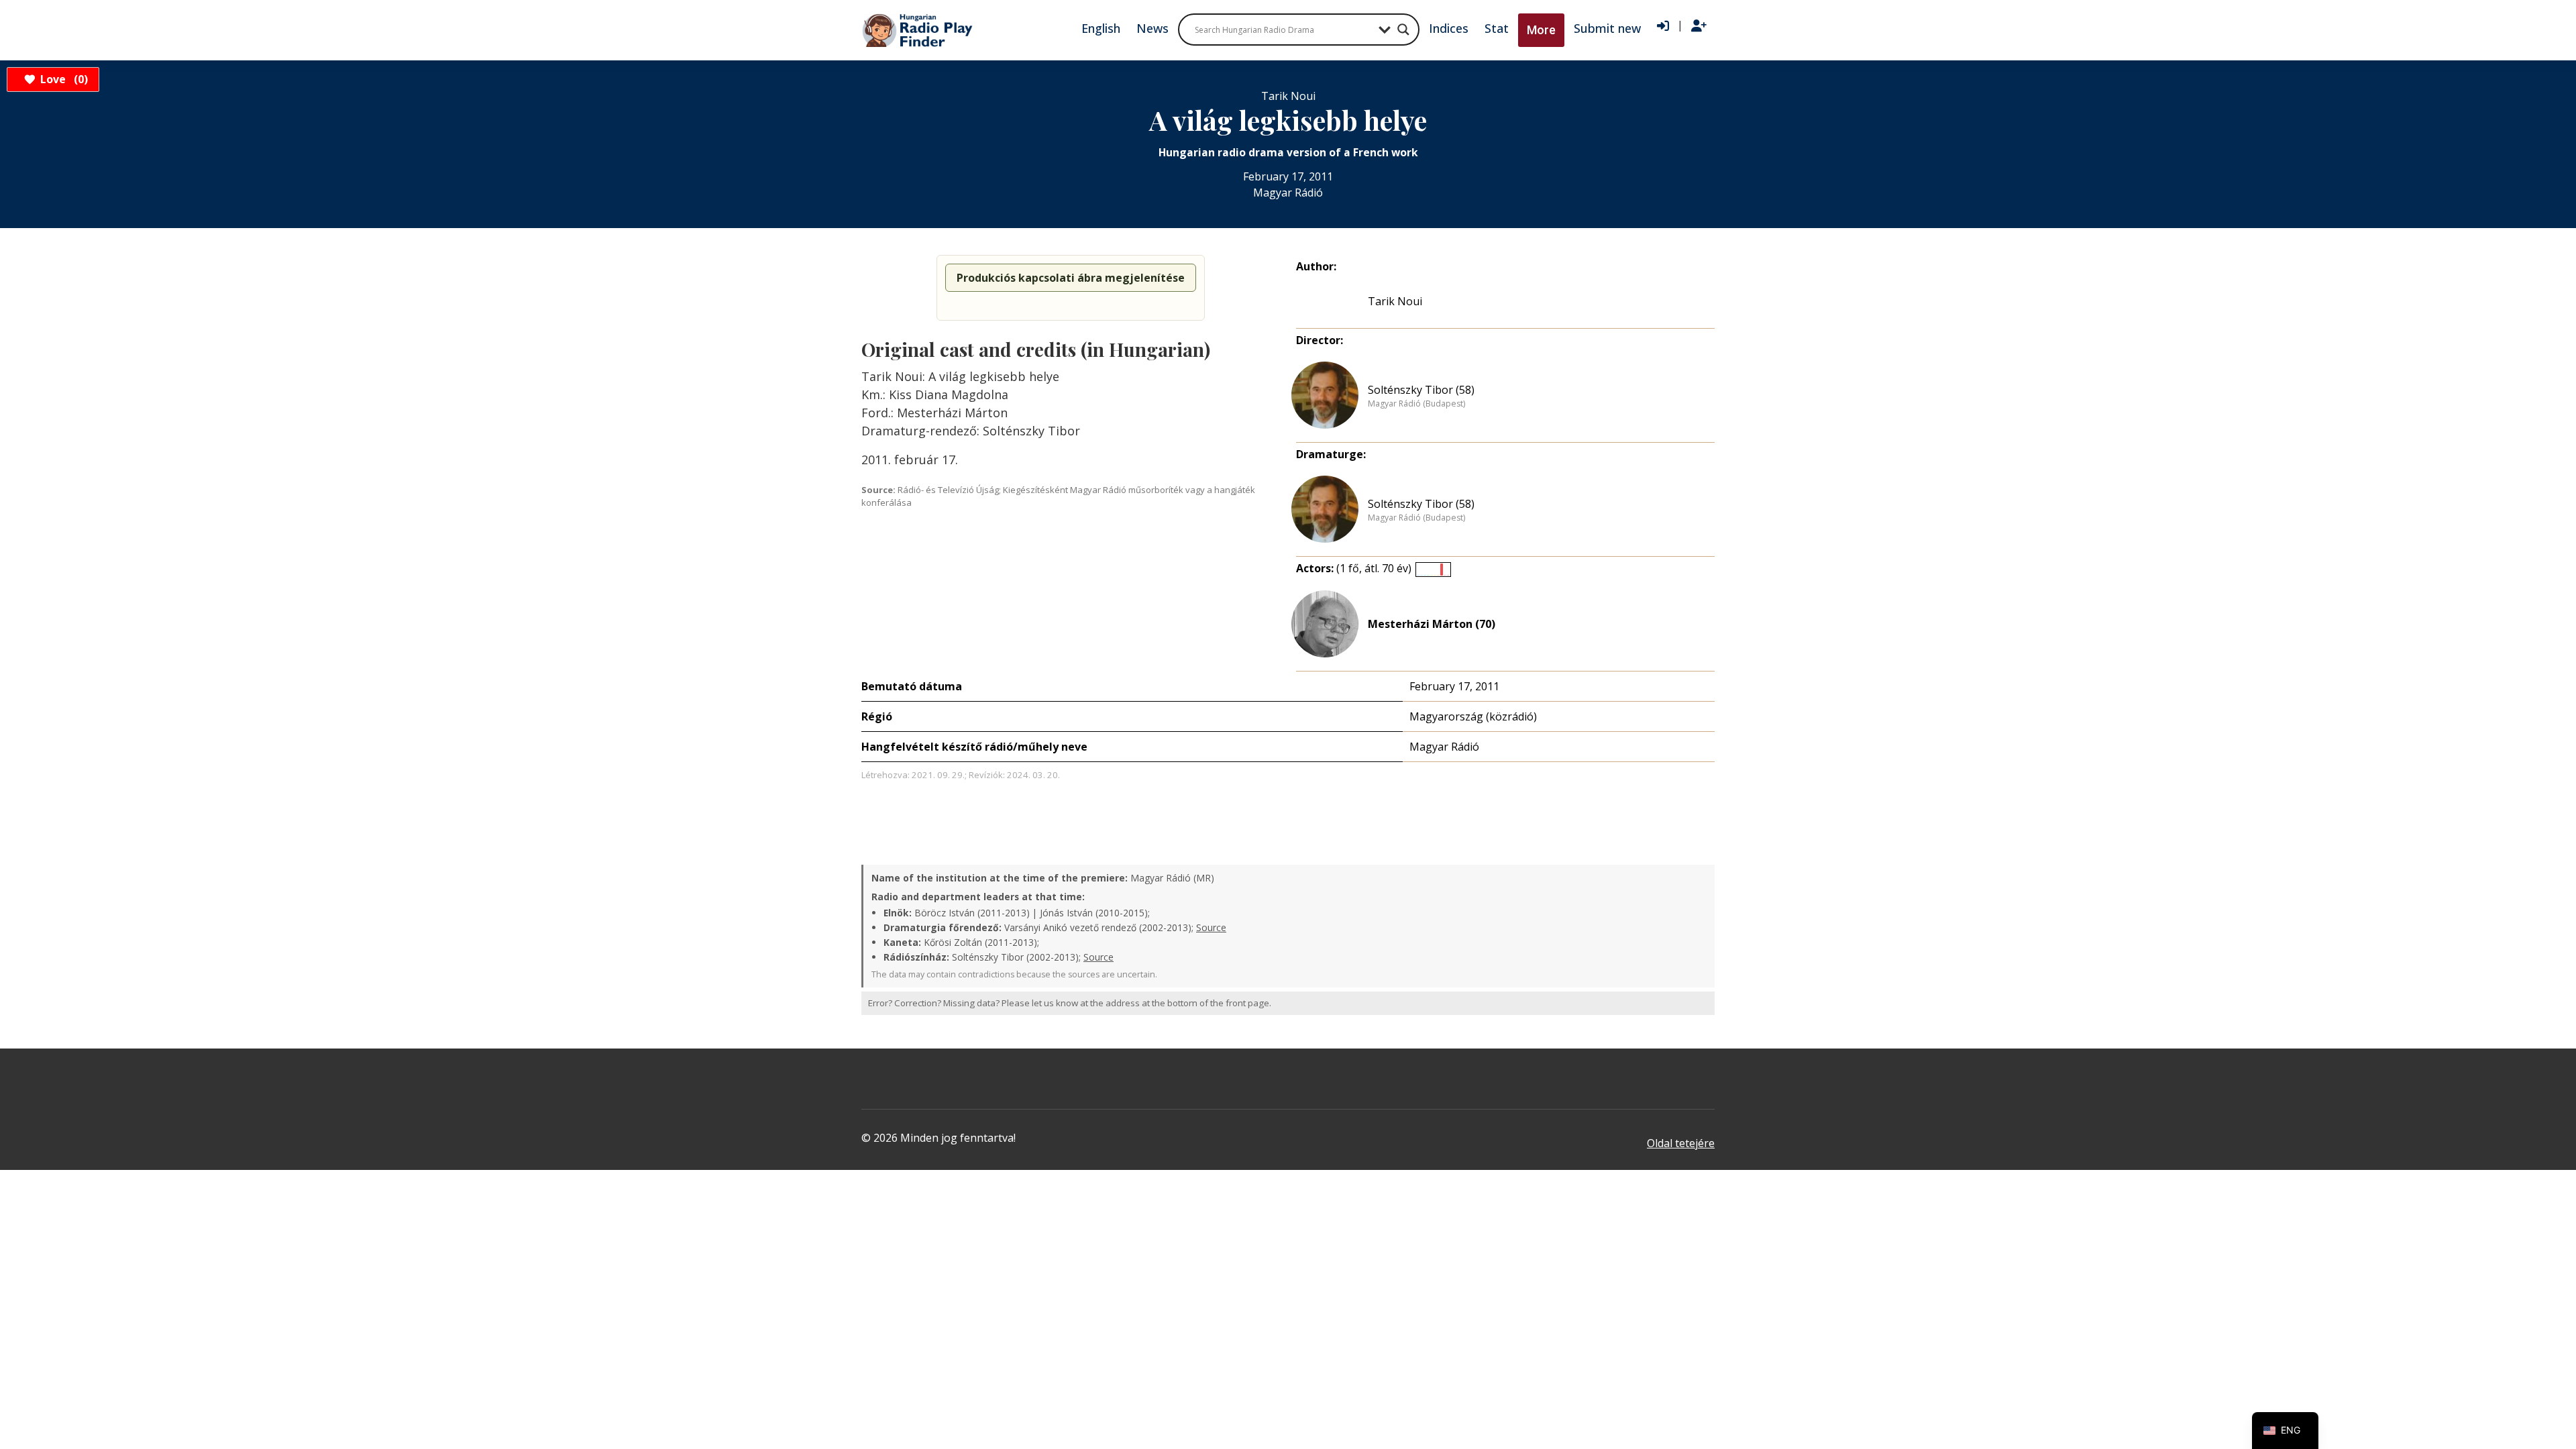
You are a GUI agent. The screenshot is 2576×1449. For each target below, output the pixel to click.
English (1101, 28)
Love (62, 79)
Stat (1497, 28)
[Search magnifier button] (1403, 30)
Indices (1449, 28)
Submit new (1607, 28)
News (1152, 28)
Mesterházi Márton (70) (1432, 624)
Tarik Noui (1395, 301)
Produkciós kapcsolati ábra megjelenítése (1071, 278)
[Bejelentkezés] (1663, 26)
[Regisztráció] (1699, 26)
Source (1211, 927)
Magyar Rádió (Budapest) (1416, 404)
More (1541, 30)
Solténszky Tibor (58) (1421, 390)
